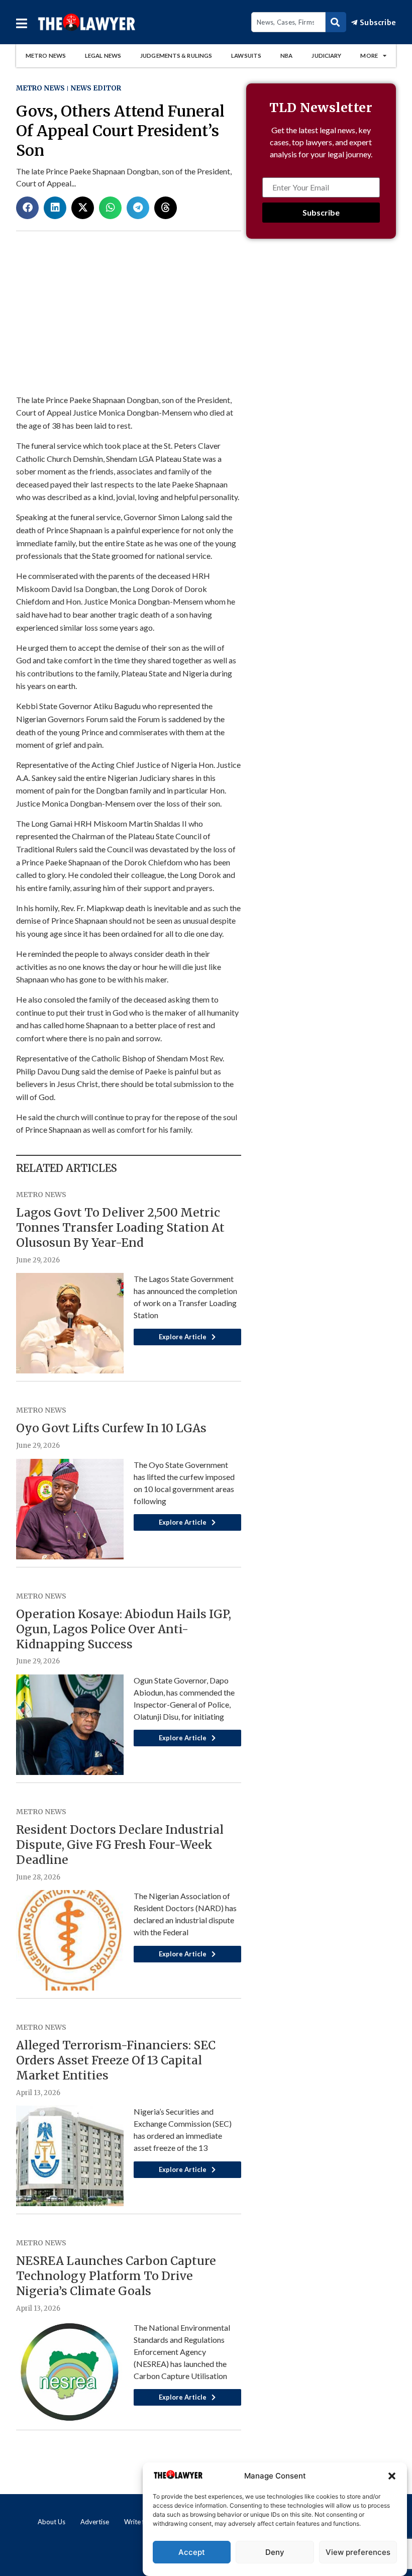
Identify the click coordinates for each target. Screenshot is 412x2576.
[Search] (336, 22)
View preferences (358, 2552)
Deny (275, 2552)
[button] (392, 2476)
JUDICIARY (326, 56)
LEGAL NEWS (103, 56)
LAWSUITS (246, 56)
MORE (369, 56)
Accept (192, 2552)
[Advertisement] (321, 328)
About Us (51, 2522)
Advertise (95, 2522)
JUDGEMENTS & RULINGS (176, 56)
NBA (286, 56)
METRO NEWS (46, 56)
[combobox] (288, 22)
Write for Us (142, 2522)
